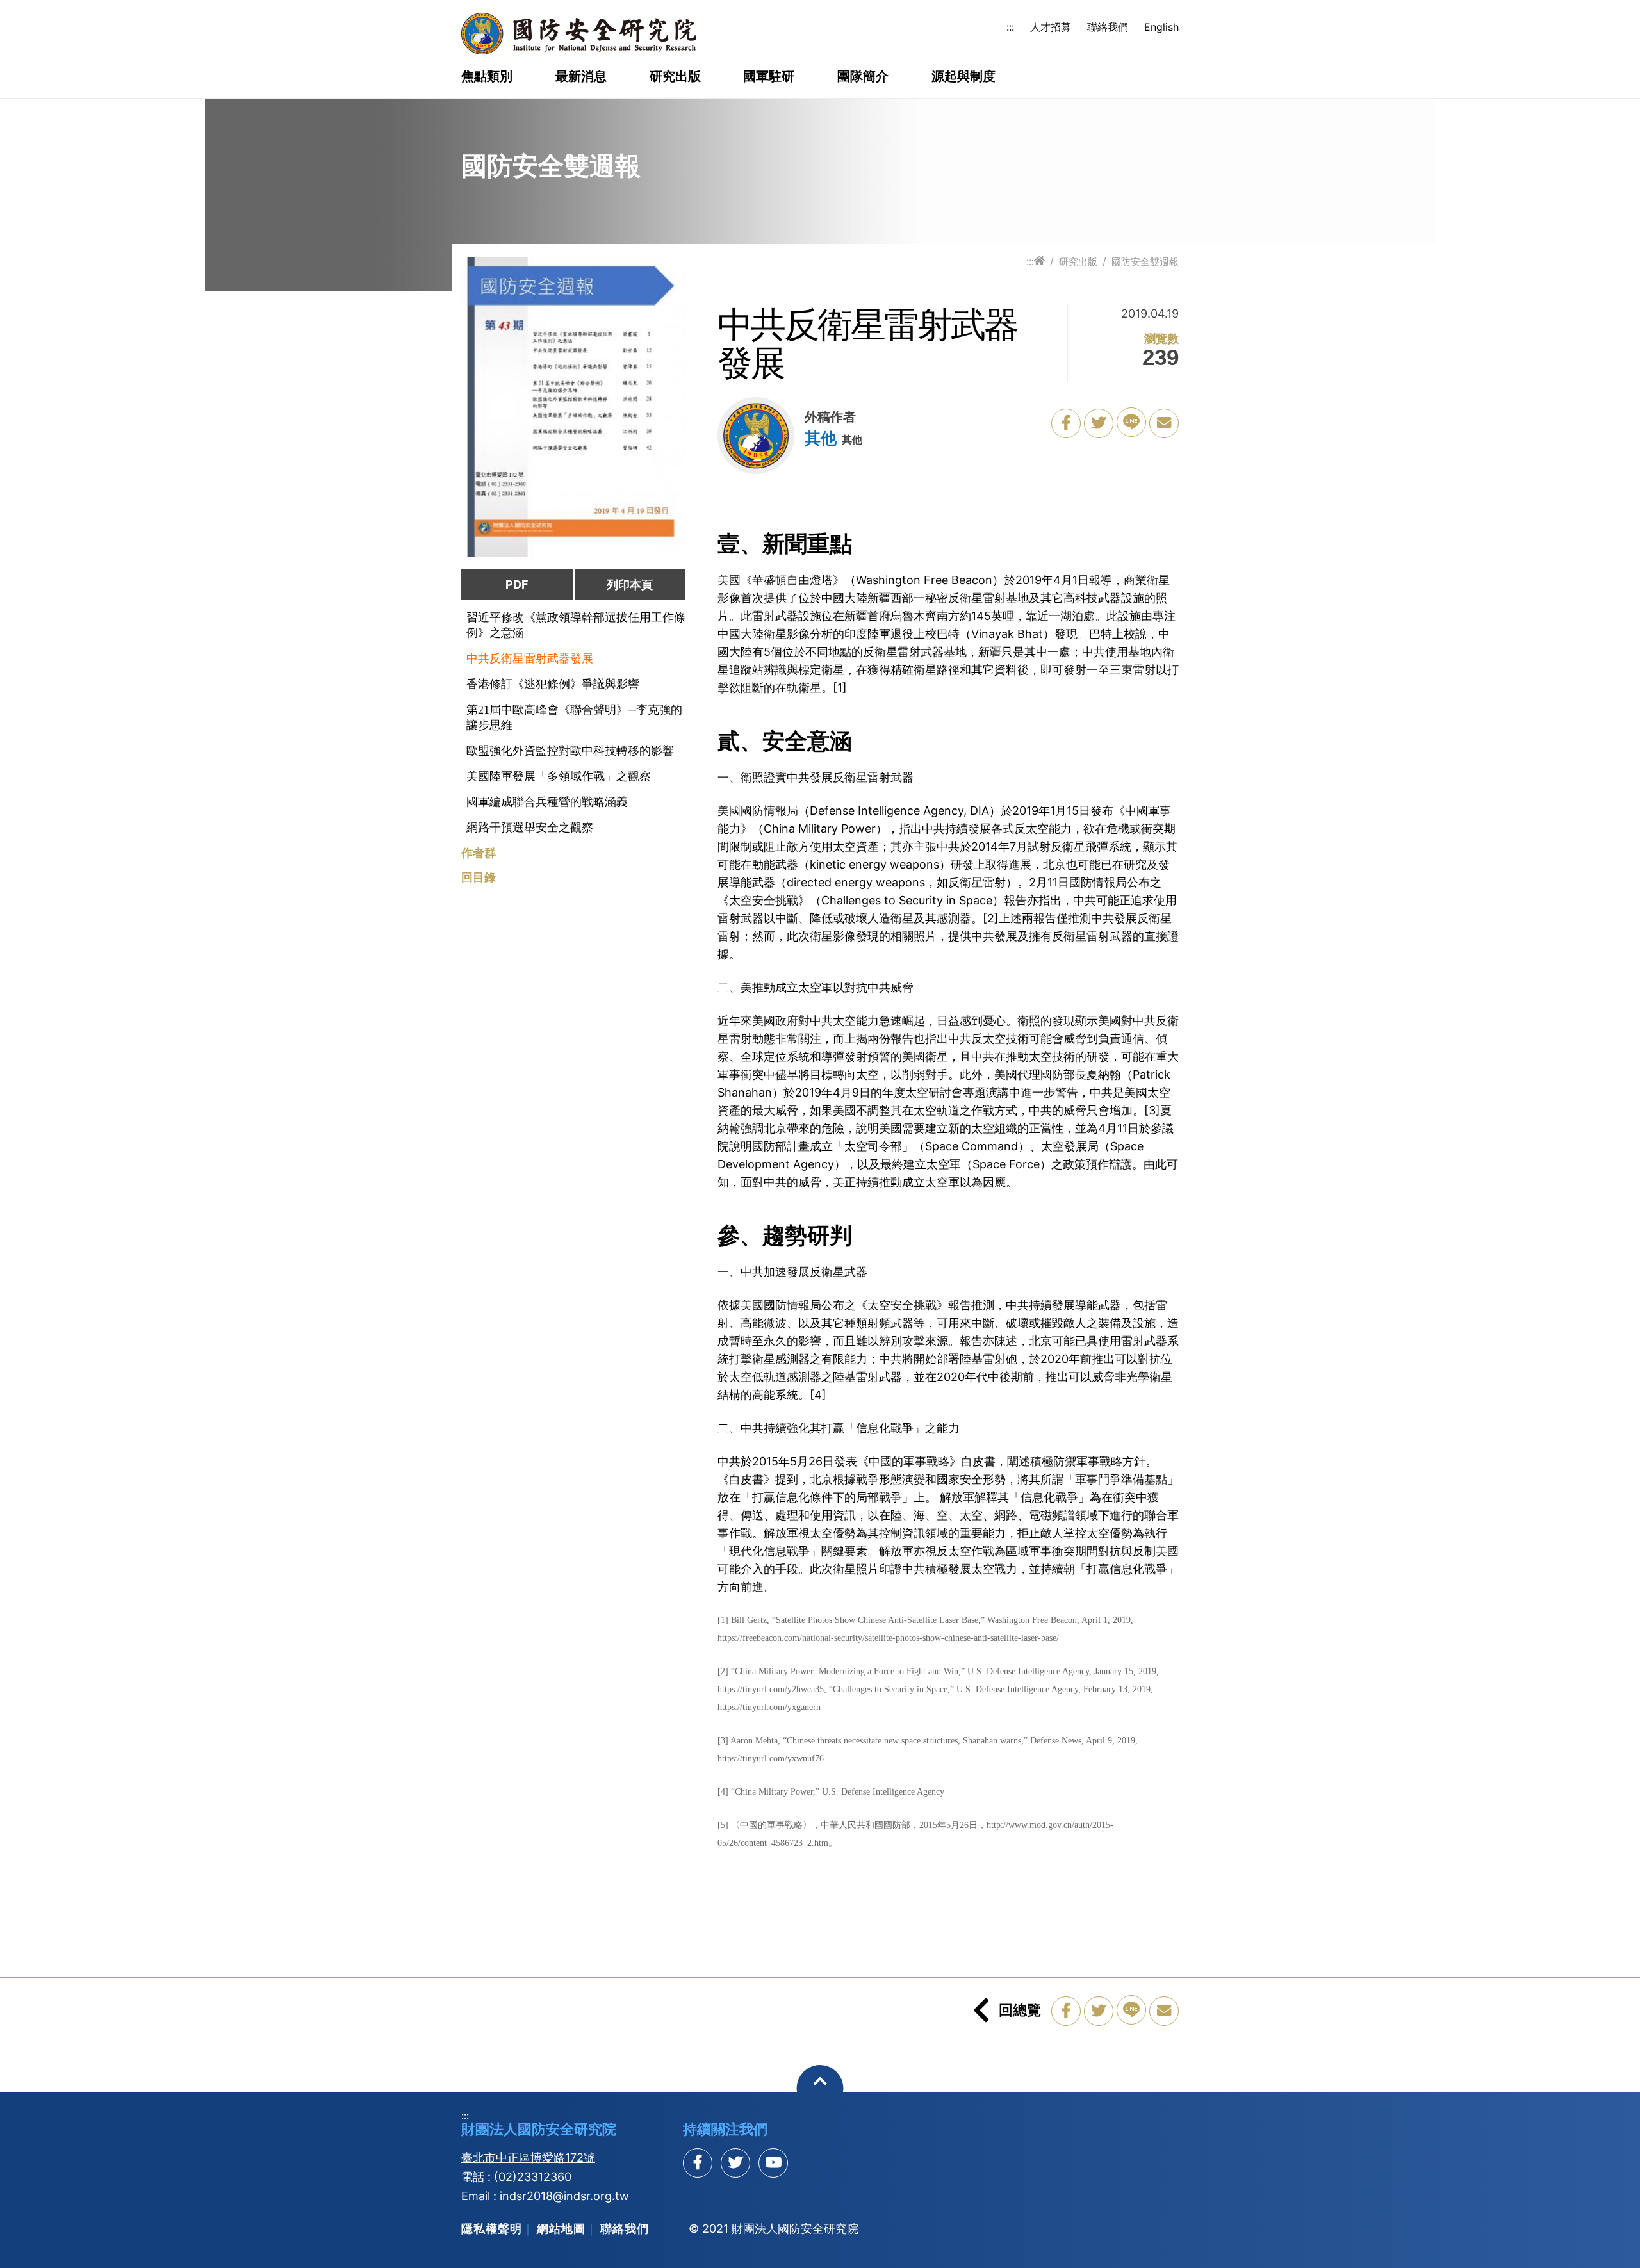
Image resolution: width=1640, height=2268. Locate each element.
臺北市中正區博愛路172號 (528, 2158)
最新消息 (581, 77)
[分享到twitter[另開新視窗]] (735, 2163)
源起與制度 (963, 77)
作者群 (479, 853)
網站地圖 (561, 2229)
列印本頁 (630, 584)
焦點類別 (487, 77)
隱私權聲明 (492, 2229)
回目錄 (479, 877)
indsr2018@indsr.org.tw (564, 2196)
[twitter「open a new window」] (1099, 423)
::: (1010, 27)
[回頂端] (820, 2088)
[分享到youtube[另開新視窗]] (773, 2163)
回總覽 (1020, 2010)
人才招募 (1051, 27)
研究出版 (675, 77)
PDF (517, 584)
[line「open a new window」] (1131, 422)
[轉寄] (1164, 423)
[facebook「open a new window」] (1066, 423)
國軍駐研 (769, 77)
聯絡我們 (1108, 27)
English (1161, 27)
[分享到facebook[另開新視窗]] (698, 2163)
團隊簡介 (863, 77)
